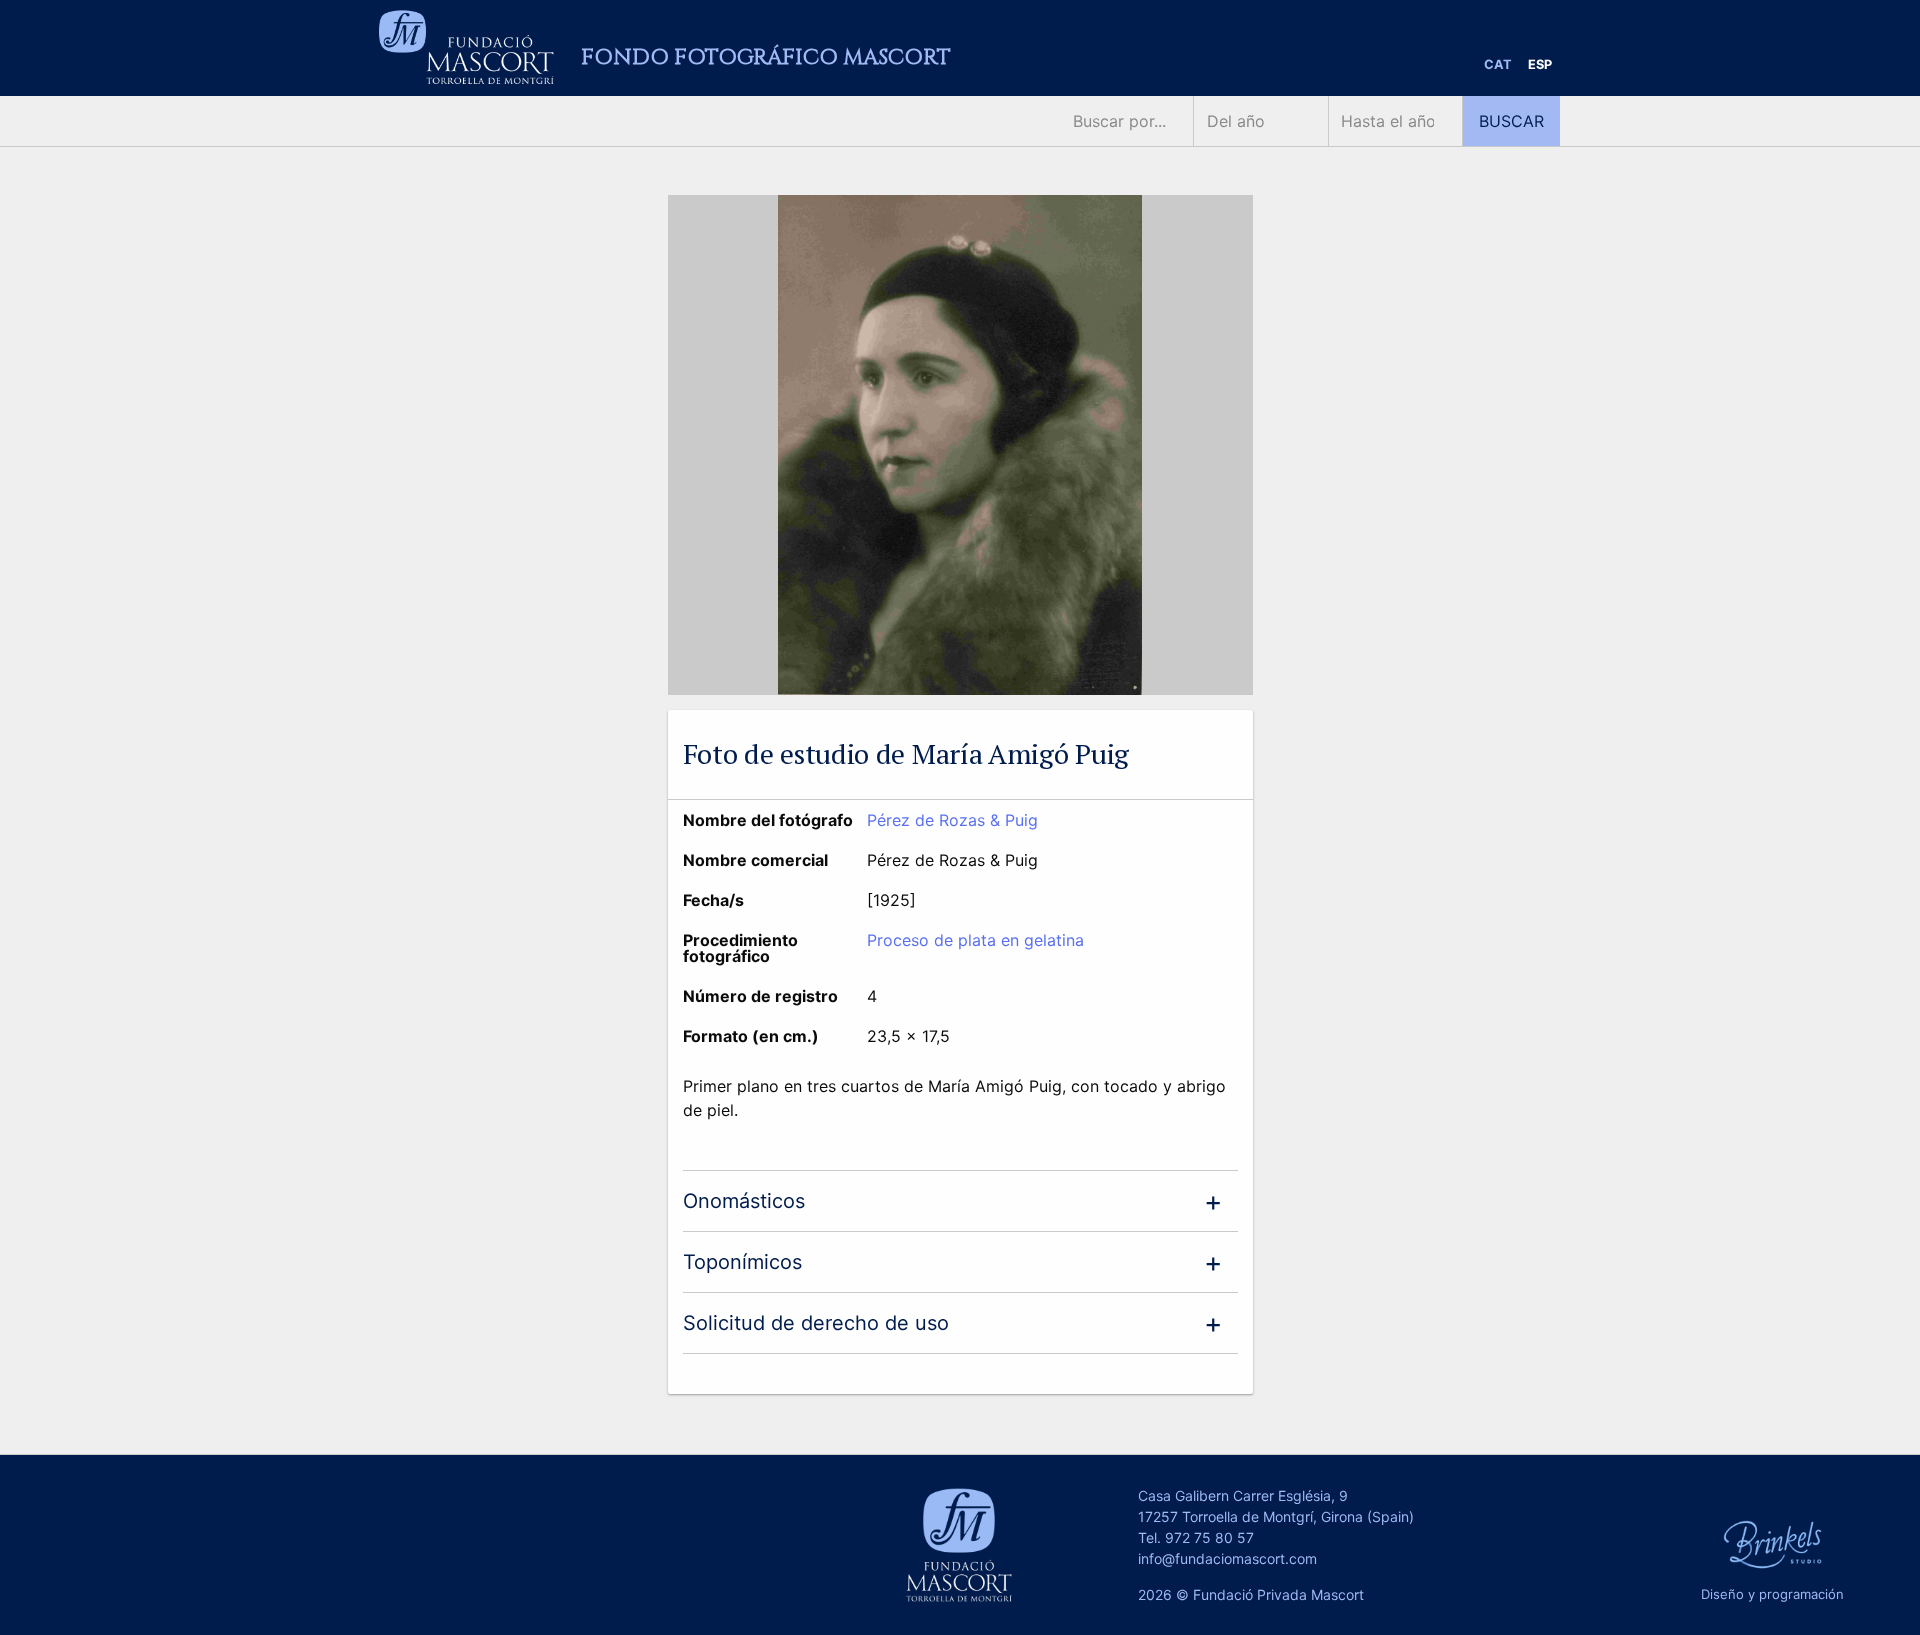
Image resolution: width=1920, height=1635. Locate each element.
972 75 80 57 (1209, 1537)
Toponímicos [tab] (742, 1262)
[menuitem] (1498, 65)
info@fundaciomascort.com (1227, 1558)
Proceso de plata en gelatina (975, 940)
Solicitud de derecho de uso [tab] (816, 1323)
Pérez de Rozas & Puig (952, 820)
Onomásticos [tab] (744, 1201)
